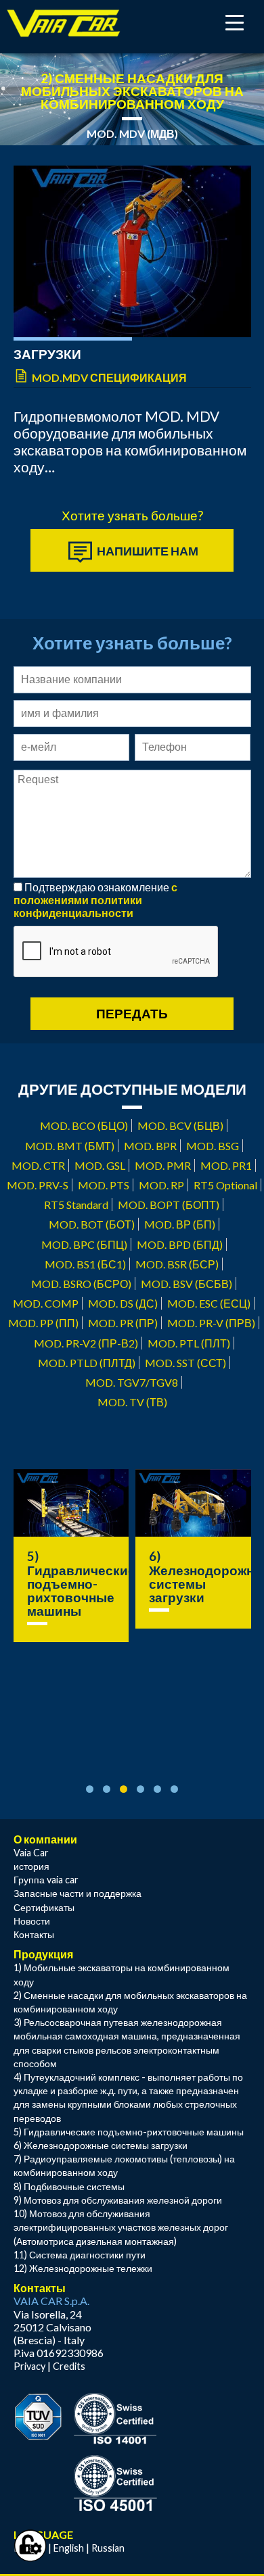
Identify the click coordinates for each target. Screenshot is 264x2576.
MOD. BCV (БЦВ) (180, 1125)
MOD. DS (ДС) (123, 1303)
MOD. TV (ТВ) (132, 1402)
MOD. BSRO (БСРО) (81, 1284)
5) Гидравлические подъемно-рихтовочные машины (81, 1584)
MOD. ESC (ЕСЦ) (209, 1303)
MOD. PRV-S (38, 1185)
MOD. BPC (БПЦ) (84, 1244)
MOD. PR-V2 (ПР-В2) (86, 1343)
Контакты (34, 1934)
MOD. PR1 (226, 1165)
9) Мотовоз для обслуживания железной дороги (118, 2200)
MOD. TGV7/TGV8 (132, 1382)
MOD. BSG (213, 1146)
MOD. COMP (46, 1303)
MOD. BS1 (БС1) (85, 1264)
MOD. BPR (150, 1146)
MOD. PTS (104, 1185)
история (31, 1866)
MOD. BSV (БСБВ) (186, 1284)
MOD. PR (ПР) (123, 1323)
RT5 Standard (76, 1205)
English (69, 2548)
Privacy (29, 2366)
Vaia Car (31, 1853)
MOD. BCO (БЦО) (84, 1125)
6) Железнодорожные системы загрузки (101, 2145)
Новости (32, 1921)
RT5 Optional (225, 1185)
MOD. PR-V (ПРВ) (211, 1323)
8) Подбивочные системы (69, 2186)
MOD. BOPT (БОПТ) (169, 1205)
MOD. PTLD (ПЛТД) (87, 1363)
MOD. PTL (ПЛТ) (189, 1343)
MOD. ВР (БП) (180, 1224)
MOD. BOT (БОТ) (92, 1224)
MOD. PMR (163, 1165)
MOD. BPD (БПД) (180, 1244)
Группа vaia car (46, 1880)
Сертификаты (44, 1907)
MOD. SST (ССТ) (185, 1363)
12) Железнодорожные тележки (83, 2268)
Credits (69, 2366)
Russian (108, 2548)
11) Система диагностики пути (80, 2255)
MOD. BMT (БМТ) (70, 1146)
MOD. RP (161, 1185)
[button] (90, 1789)
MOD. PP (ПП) (43, 1323)
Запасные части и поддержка (78, 1893)
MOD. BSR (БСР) (177, 1264)
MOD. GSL (100, 1165)
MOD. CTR (38, 1165)
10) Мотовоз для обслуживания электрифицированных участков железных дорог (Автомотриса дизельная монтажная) (121, 2227)
